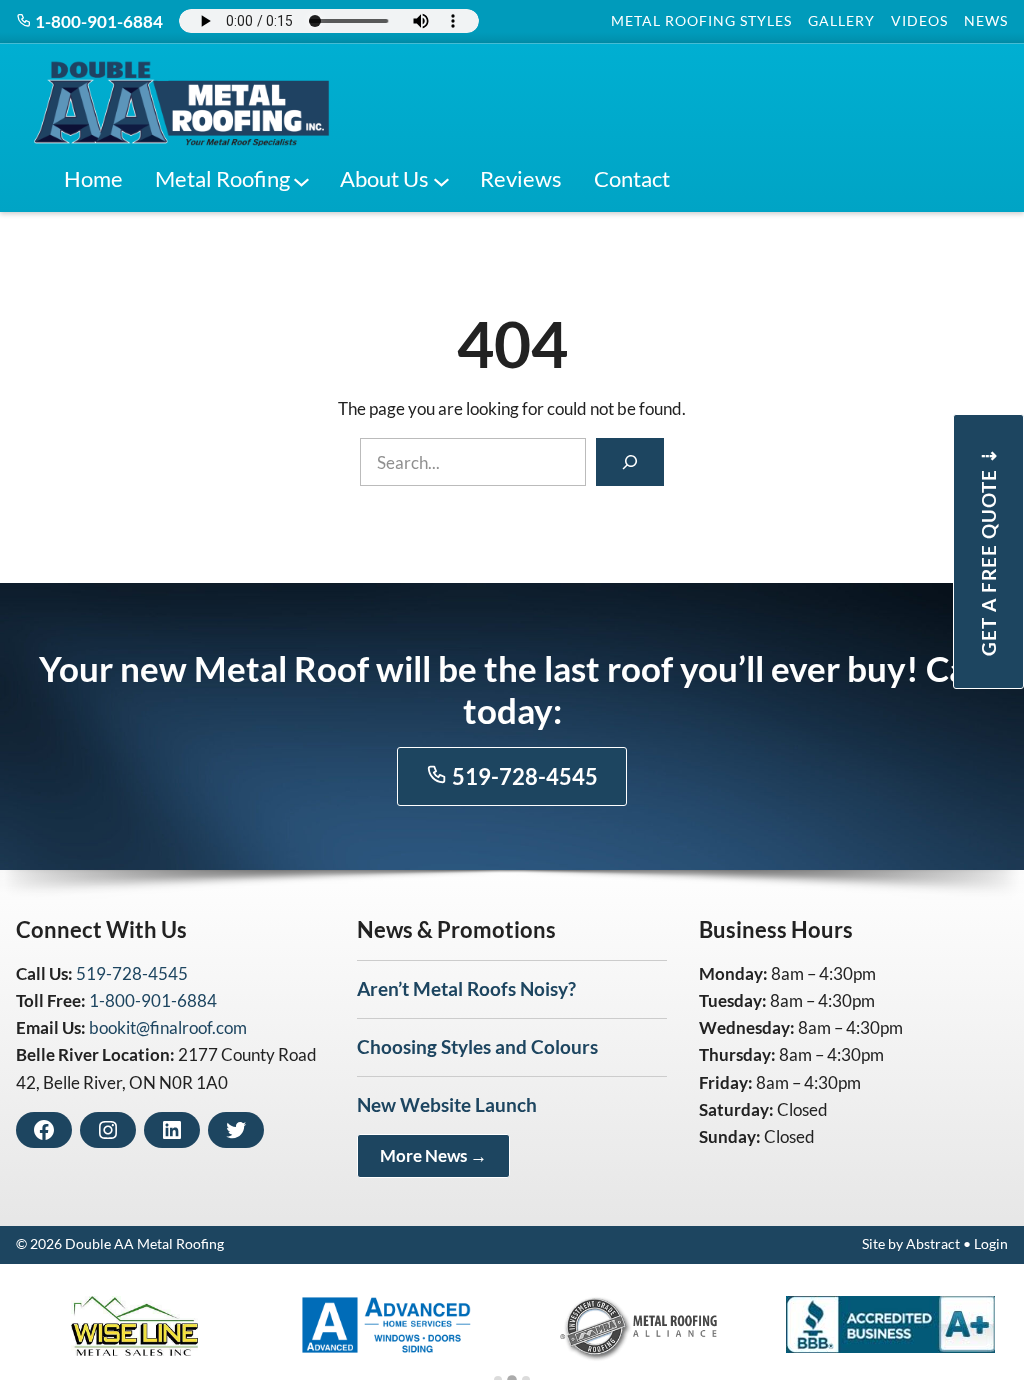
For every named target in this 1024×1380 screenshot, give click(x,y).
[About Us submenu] (441, 179)
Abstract (933, 1244)
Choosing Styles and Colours (477, 1046)
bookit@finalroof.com (168, 1027)
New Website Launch (447, 1104)
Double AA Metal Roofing (144, 1244)
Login (991, 1244)
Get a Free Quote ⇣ (988, 551)
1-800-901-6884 (97, 21)
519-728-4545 (523, 777)
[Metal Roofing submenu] (302, 179)
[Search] (630, 462)
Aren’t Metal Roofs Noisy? (466, 988)
